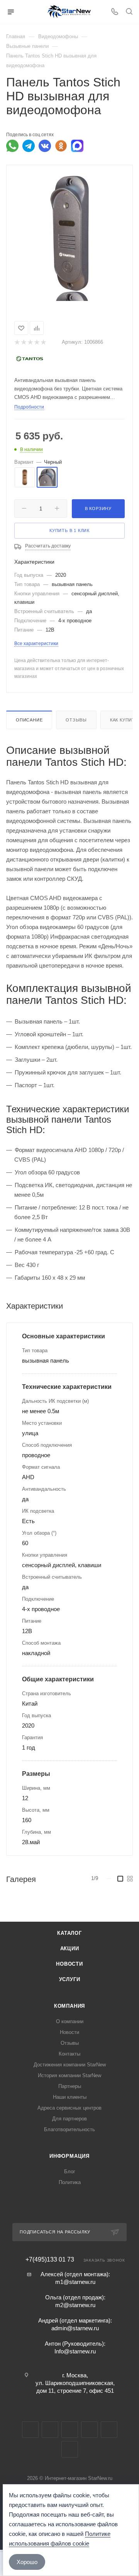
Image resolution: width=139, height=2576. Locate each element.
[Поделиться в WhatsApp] (12, 146)
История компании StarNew (69, 2075)
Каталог (69, 1933)
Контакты (69, 2054)
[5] (43, 342)
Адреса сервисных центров (69, 2108)
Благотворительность (69, 2129)
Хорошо (27, 2562)
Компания (69, 2006)
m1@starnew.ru (75, 2282)
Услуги (70, 1979)
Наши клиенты (70, 2097)
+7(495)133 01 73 (50, 2260)
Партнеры (70, 2086)
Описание (29, 720)
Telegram (50, 2430)
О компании (70, 2021)
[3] (30, 342)
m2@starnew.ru (75, 2305)
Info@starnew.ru (75, 2351)
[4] (36, 342)
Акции (70, 1948)
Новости (69, 1964)
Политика (70, 2182)
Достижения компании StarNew (70, 2065)
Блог (70, 2171)
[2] (23, 342)
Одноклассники (89, 2430)
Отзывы (76, 720)
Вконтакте (30, 2430)
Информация (69, 2156)
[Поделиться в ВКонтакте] (45, 146)
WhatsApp (109, 2430)
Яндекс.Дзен (70, 2449)
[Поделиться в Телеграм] (29, 146)
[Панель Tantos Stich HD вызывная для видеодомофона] (69, 233)
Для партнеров (69, 2119)
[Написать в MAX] (77, 146)
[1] (17, 342)
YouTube (70, 2430)
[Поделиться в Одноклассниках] (61, 146)
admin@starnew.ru (75, 2328)
